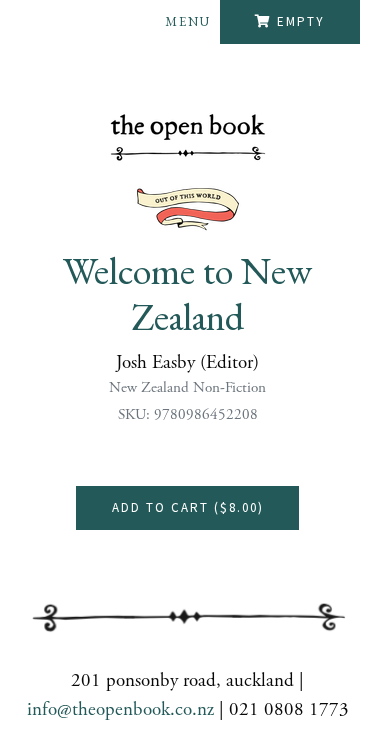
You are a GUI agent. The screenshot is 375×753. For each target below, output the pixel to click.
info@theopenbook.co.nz (120, 710)
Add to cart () (188, 507)
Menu (188, 21)
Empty (301, 21)
